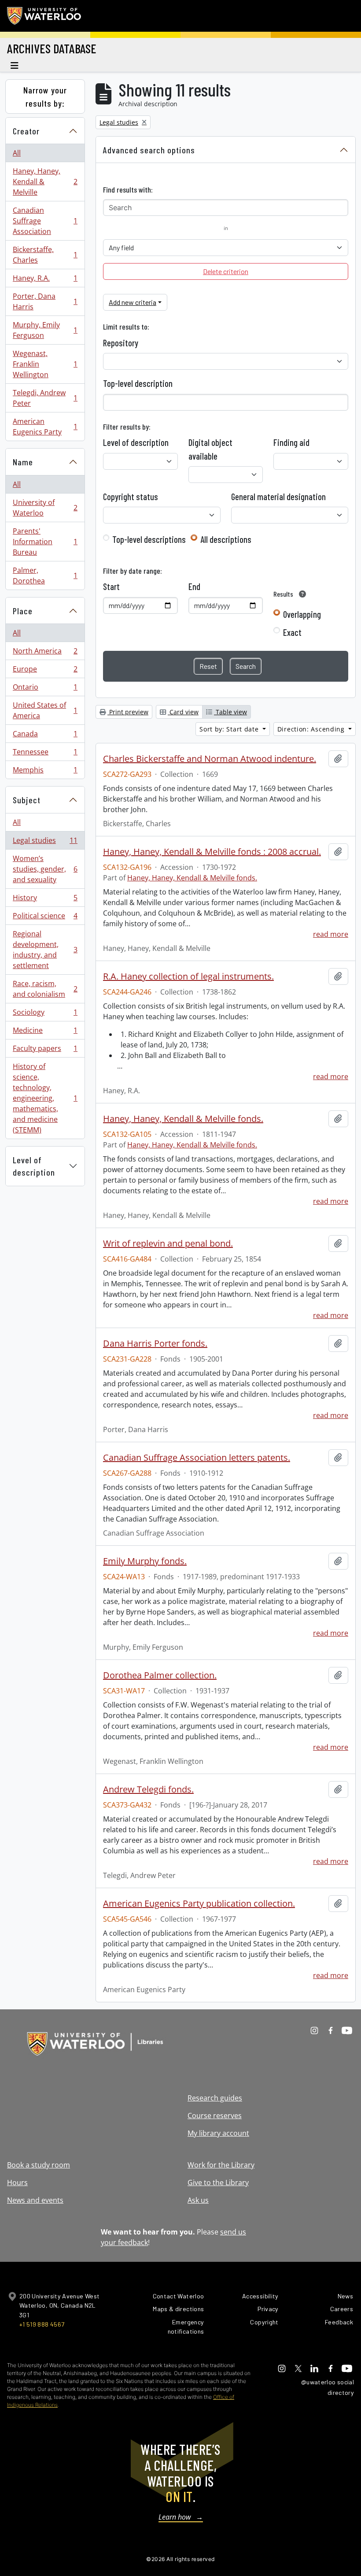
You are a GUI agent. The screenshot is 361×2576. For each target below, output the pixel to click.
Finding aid (291, 442)
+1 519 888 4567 (42, 2324)
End (194, 586)
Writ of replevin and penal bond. (168, 1243)
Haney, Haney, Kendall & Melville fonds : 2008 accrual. (212, 852)
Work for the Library (221, 2165)
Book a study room (39, 2165)
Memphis (45, 772)
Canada (45, 736)
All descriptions (226, 539)
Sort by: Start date (230, 729)
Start (111, 586)
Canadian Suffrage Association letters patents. (197, 1458)
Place (23, 611)
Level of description (34, 1166)
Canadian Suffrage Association (45, 221)
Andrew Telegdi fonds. (148, 1789)
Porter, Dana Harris (45, 301)
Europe (45, 671)
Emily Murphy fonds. (145, 1561)
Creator (26, 131)
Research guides (215, 2098)
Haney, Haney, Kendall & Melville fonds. (192, 878)
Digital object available (210, 449)
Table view (230, 712)
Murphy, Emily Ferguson (45, 330)
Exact (292, 632)
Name (23, 462)
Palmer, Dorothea (45, 575)
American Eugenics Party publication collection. (199, 1904)
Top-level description (138, 383)
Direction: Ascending (312, 729)
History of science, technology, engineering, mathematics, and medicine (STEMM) (45, 1098)
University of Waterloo (45, 508)
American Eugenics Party (45, 427)
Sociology (45, 1014)
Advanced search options (149, 150)
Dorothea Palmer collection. (160, 1675)
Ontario (45, 689)
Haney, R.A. (45, 280)
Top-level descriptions (149, 539)
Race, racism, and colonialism (45, 989)
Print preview (128, 712)
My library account (218, 2133)
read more (331, 934)
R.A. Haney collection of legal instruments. (188, 976)
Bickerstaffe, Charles (45, 255)
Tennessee (45, 754)
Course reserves (215, 2116)
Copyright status (131, 497)
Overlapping (302, 614)
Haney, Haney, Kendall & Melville (45, 182)
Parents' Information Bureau (45, 542)
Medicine (45, 1032)
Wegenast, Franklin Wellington (45, 364)
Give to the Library (218, 2183)
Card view (183, 712)
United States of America (45, 710)
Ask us (198, 2200)
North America (45, 653)
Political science (45, 918)
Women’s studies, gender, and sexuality (45, 869)
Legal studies (45, 843)
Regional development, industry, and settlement (45, 950)
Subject (27, 800)
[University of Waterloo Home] (44, 16)
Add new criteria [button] (133, 302)
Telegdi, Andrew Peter (45, 398)
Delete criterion (226, 271)
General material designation (278, 497)
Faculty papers (45, 1050)
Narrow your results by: (45, 97)
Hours (17, 2183)
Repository (121, 343)
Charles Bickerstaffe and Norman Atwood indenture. (210, 759)
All (17, 153)
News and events (35, 2200)
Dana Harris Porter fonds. (155, 1344)
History (45, 900)
